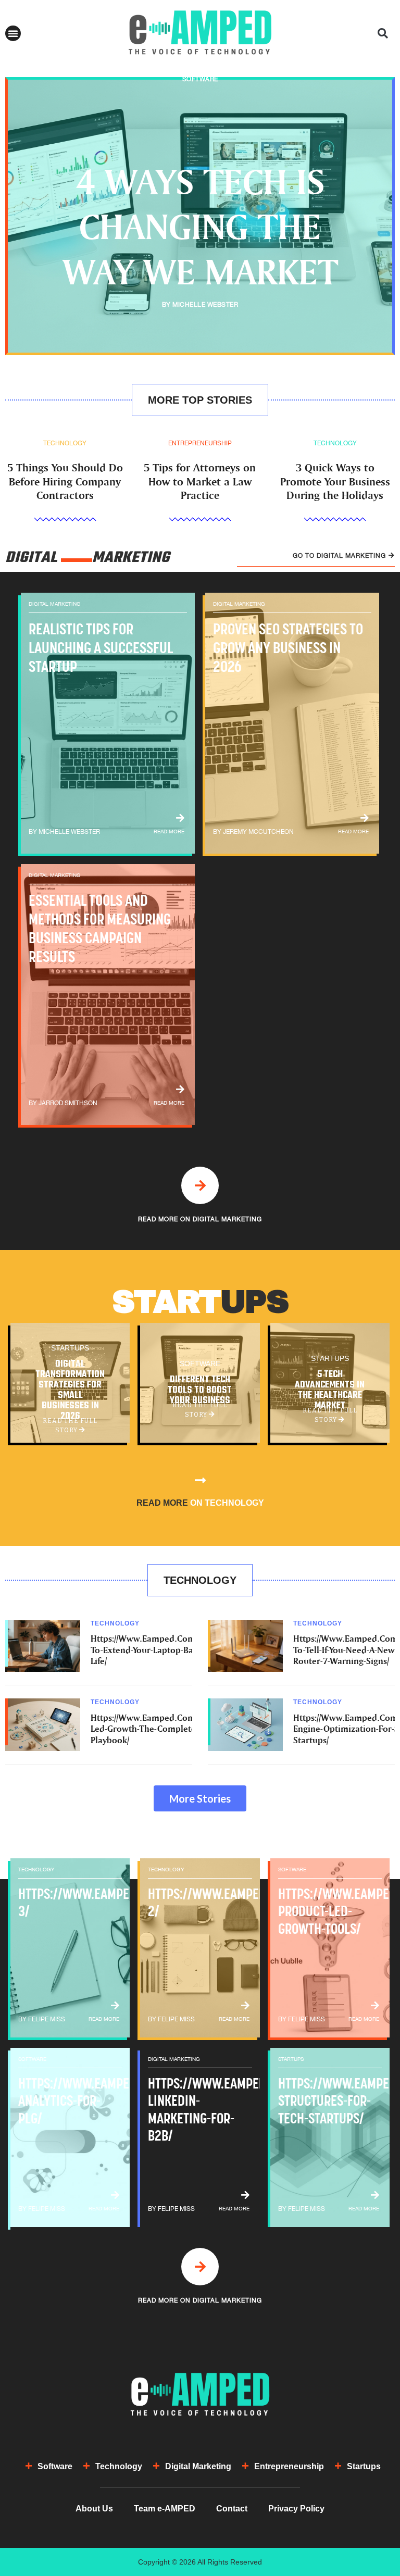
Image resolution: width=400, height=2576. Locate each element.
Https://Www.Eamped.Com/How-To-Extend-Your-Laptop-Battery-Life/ (154, 1649)
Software (200, 79)
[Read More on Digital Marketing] (200, 1185)
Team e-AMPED (165, 2509)
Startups (70, 1348)
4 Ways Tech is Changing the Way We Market (200, 226)
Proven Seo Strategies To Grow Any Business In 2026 (288, 648)
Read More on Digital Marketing (200, 1219)
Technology (65, 443)
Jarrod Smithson (68, 1103)
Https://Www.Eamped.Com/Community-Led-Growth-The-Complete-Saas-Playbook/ (168, 1729)
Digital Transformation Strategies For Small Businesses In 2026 (70, 1391)
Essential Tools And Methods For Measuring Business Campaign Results (100, 928)
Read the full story (70, 1426)
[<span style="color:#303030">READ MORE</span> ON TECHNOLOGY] (200, 1480)
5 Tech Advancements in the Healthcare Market (330, 1391)
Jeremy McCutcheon (258, 832)
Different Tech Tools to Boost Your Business (200, 1391)
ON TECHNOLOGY (200, 1503)
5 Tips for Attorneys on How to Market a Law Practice (200, 481)
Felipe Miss (47, 2019)
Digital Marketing (55, 604)
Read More (169, 831)
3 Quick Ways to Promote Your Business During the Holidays (335, 481)
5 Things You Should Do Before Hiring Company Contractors (65, 481)
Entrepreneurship (200, 443)
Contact (232, 2509)
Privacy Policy (296, 2509)
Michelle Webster (205, 305)
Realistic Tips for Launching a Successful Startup (101, 648)
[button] (13, 33)
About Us (94, 2509)
